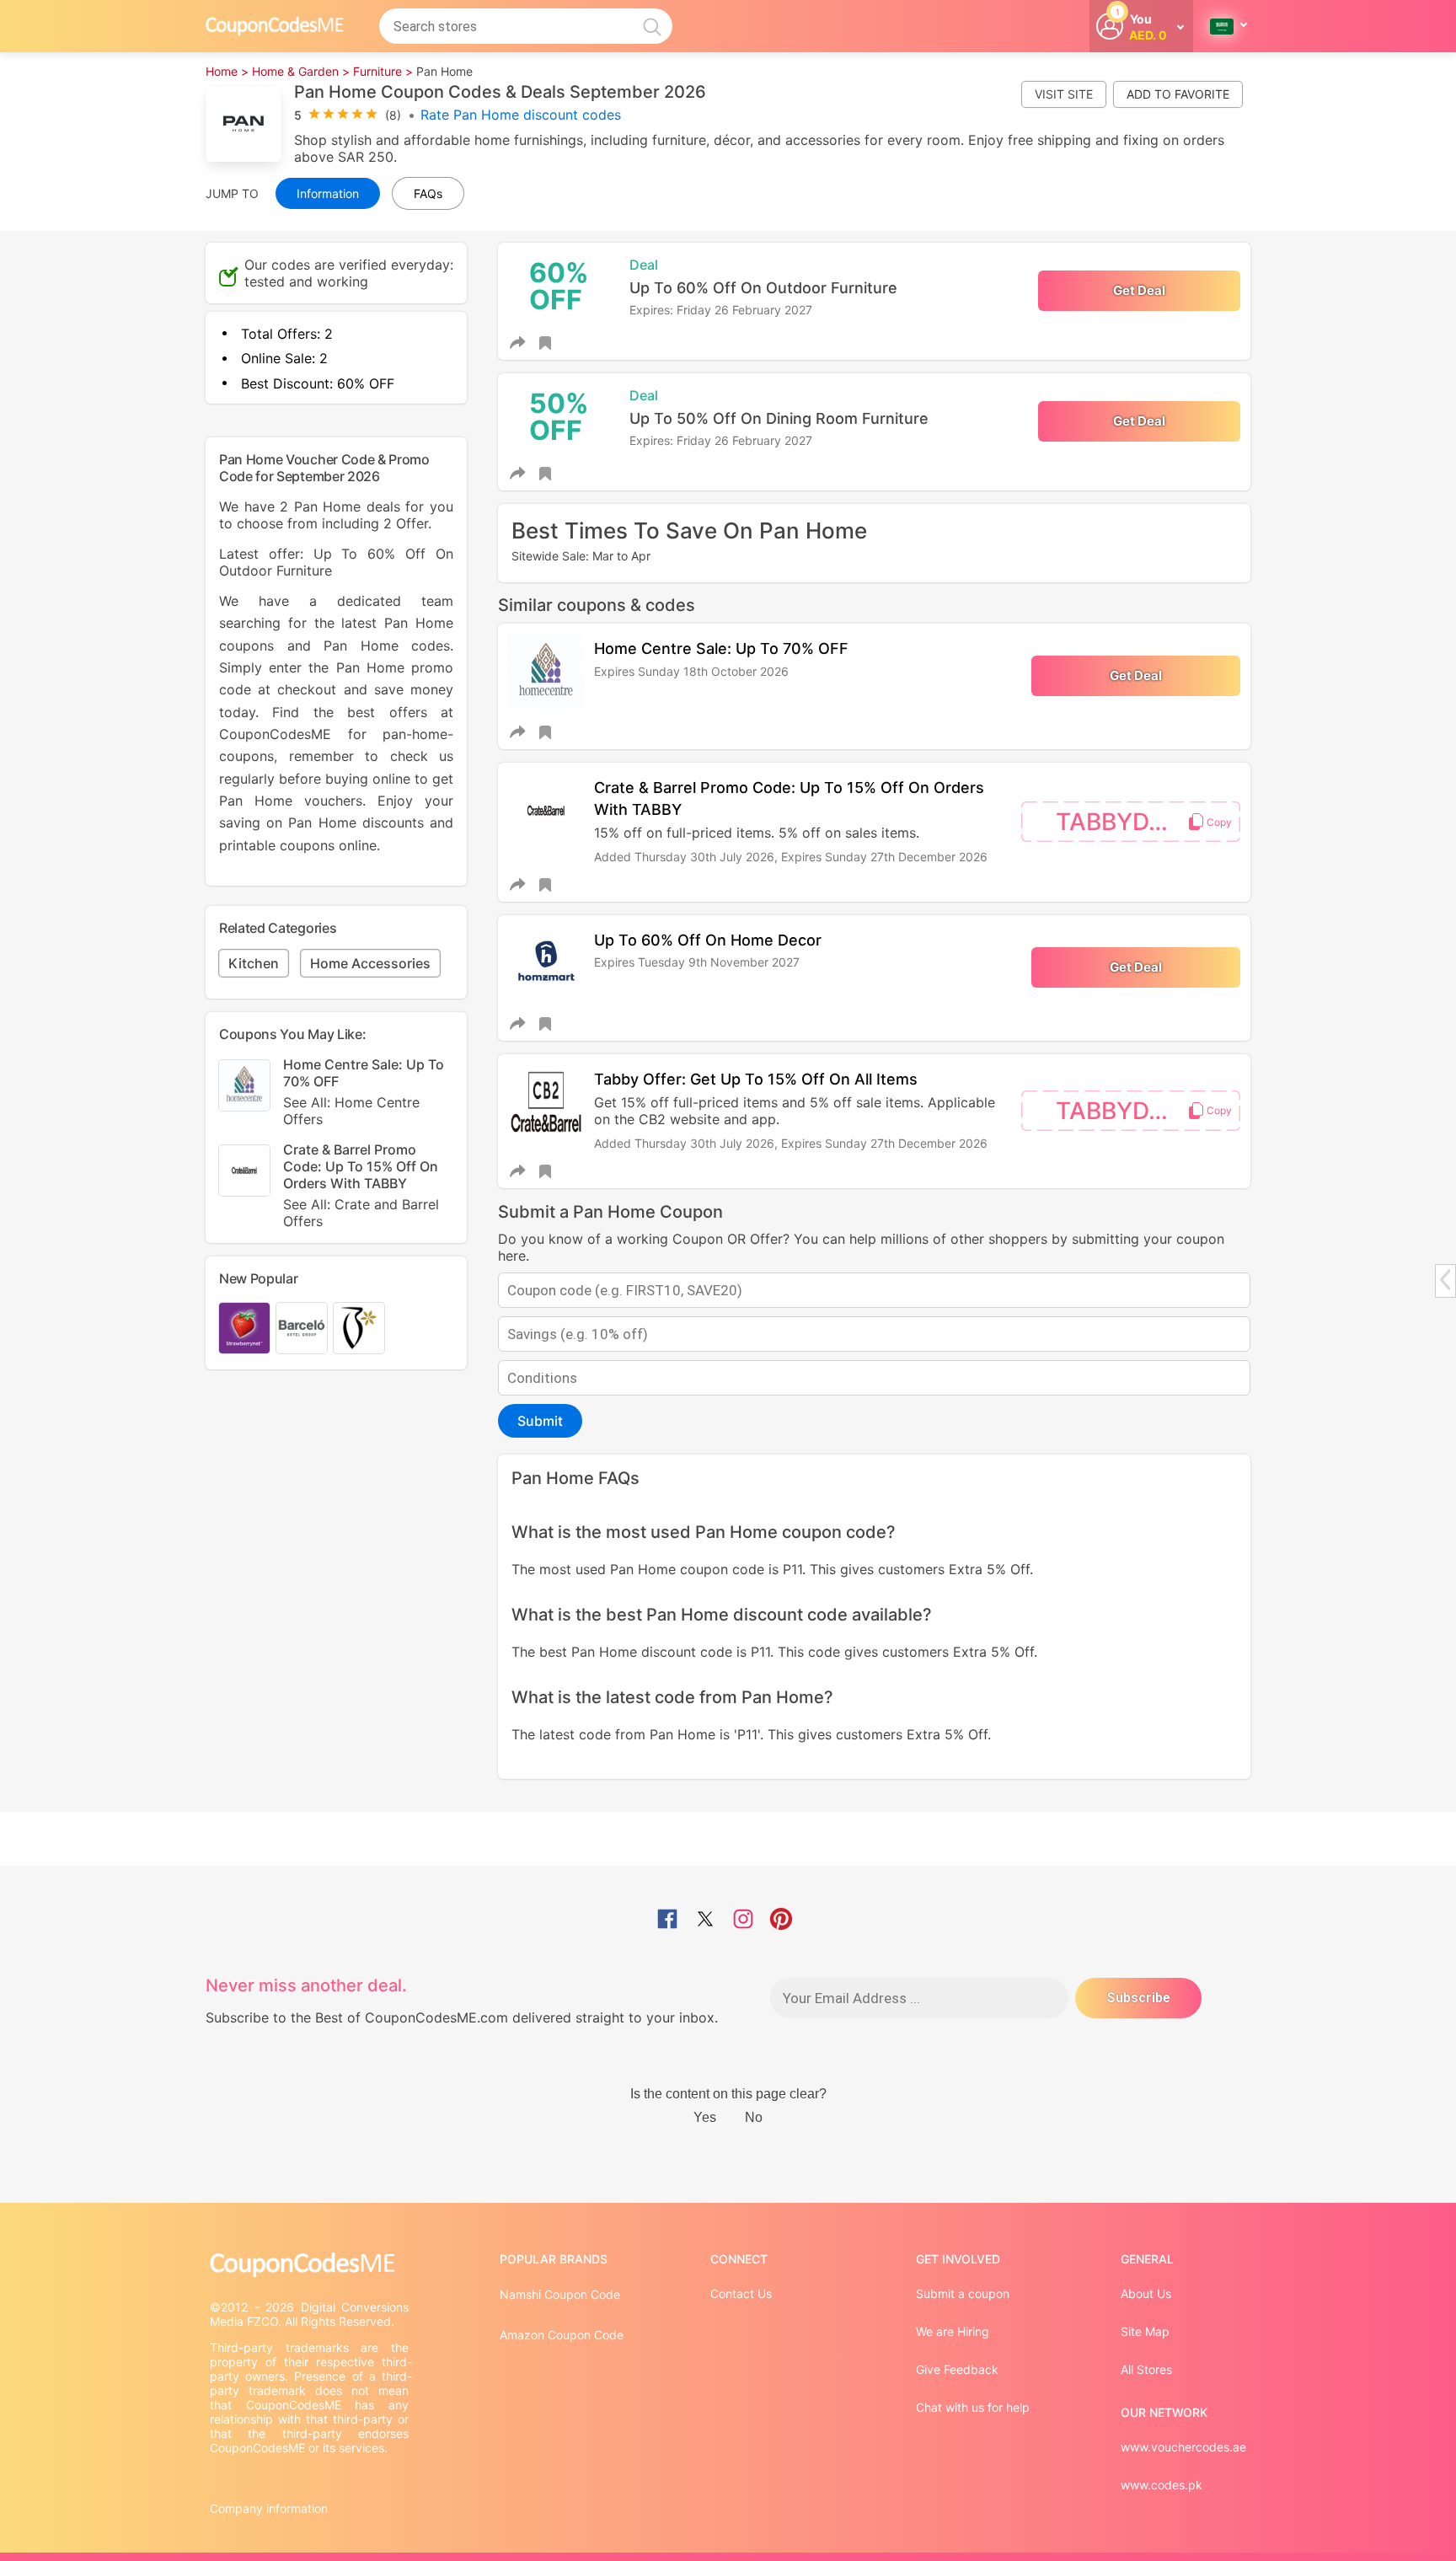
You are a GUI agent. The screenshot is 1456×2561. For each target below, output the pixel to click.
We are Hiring (953, 2331)
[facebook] (667, 1921)
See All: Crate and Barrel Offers (361, 1213)
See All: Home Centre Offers (351, 1111)
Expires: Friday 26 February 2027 (721, 310)
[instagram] (743, 1921)
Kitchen (254, 963)
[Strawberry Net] (244, 1328)
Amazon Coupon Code (562, 2335)
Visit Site (1064, 94)
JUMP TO (232, 193)
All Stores (1146, 2369)
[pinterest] (781, 1921)
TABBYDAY (1118, 822)
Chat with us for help (973, 2407)
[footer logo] (311, 2265)
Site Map (1145, 2331)
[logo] (275, 26)
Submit (540, 1421)
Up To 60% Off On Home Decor (708, 940)
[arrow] (1445, 1280)
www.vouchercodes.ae (1183, 2447)
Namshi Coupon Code (560, 2294)
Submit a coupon (963, 2293)
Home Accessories (370, 963)
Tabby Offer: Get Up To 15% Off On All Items (756, 1079)
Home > (227, 71)
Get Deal (1139, 290)
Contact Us (741, 2293)
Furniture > (383, 71)
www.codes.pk (1162, 2485)
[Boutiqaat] (359, 1328)
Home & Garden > (301, 71)
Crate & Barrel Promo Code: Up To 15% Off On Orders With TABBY (361, 1185)
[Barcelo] (302, 1328)
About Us (1146, 2293)
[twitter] (705, 1921)
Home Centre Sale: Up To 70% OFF (721, 648)
